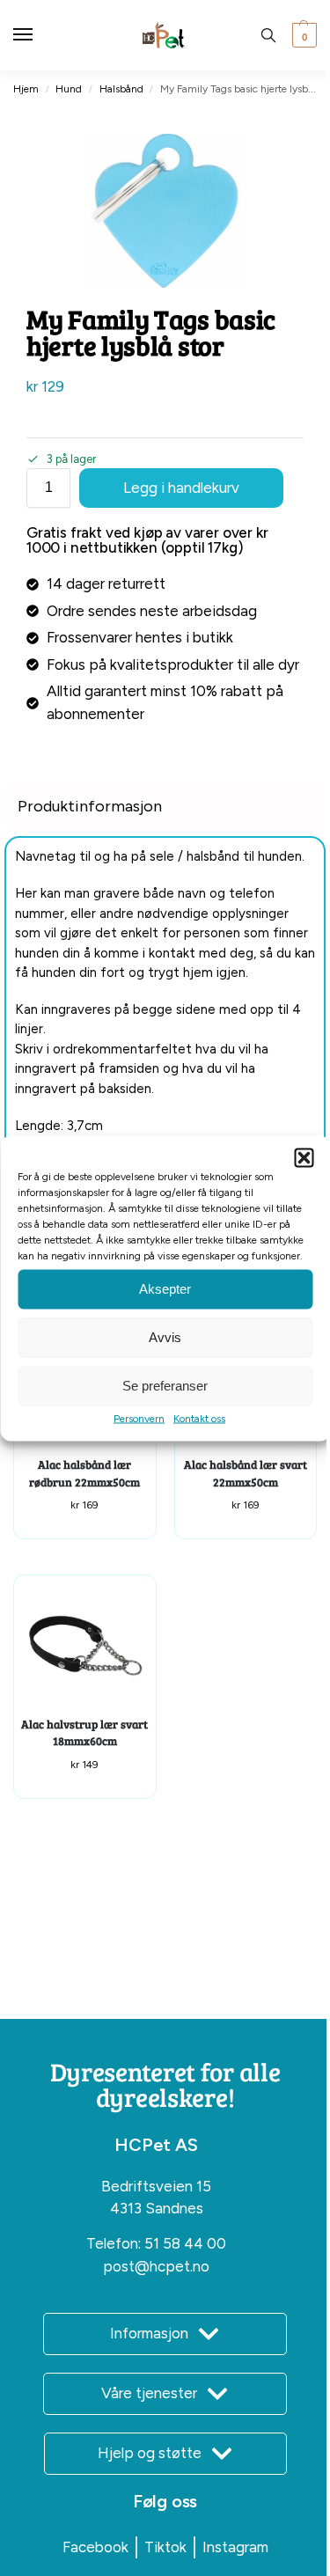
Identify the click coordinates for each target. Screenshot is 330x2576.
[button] (304, 1157)
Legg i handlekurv (181, 488)
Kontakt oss (199, 1418)
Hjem (26, 89)
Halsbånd (121, 89)
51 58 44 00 (185, 2243)
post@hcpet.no (156, 2266)
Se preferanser (165, 1386)
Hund (69, 89)
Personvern (139, 1418)
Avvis (165, 1337)
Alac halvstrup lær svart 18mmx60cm (84, 1733)
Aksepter (165, 1289)
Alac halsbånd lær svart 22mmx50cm (246, 1473)
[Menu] (40, 35)
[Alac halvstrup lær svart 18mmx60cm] (85, 1646)
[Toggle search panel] (268, 35)
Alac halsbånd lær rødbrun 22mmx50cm (84, 1473)
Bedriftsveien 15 (156, 2186)
